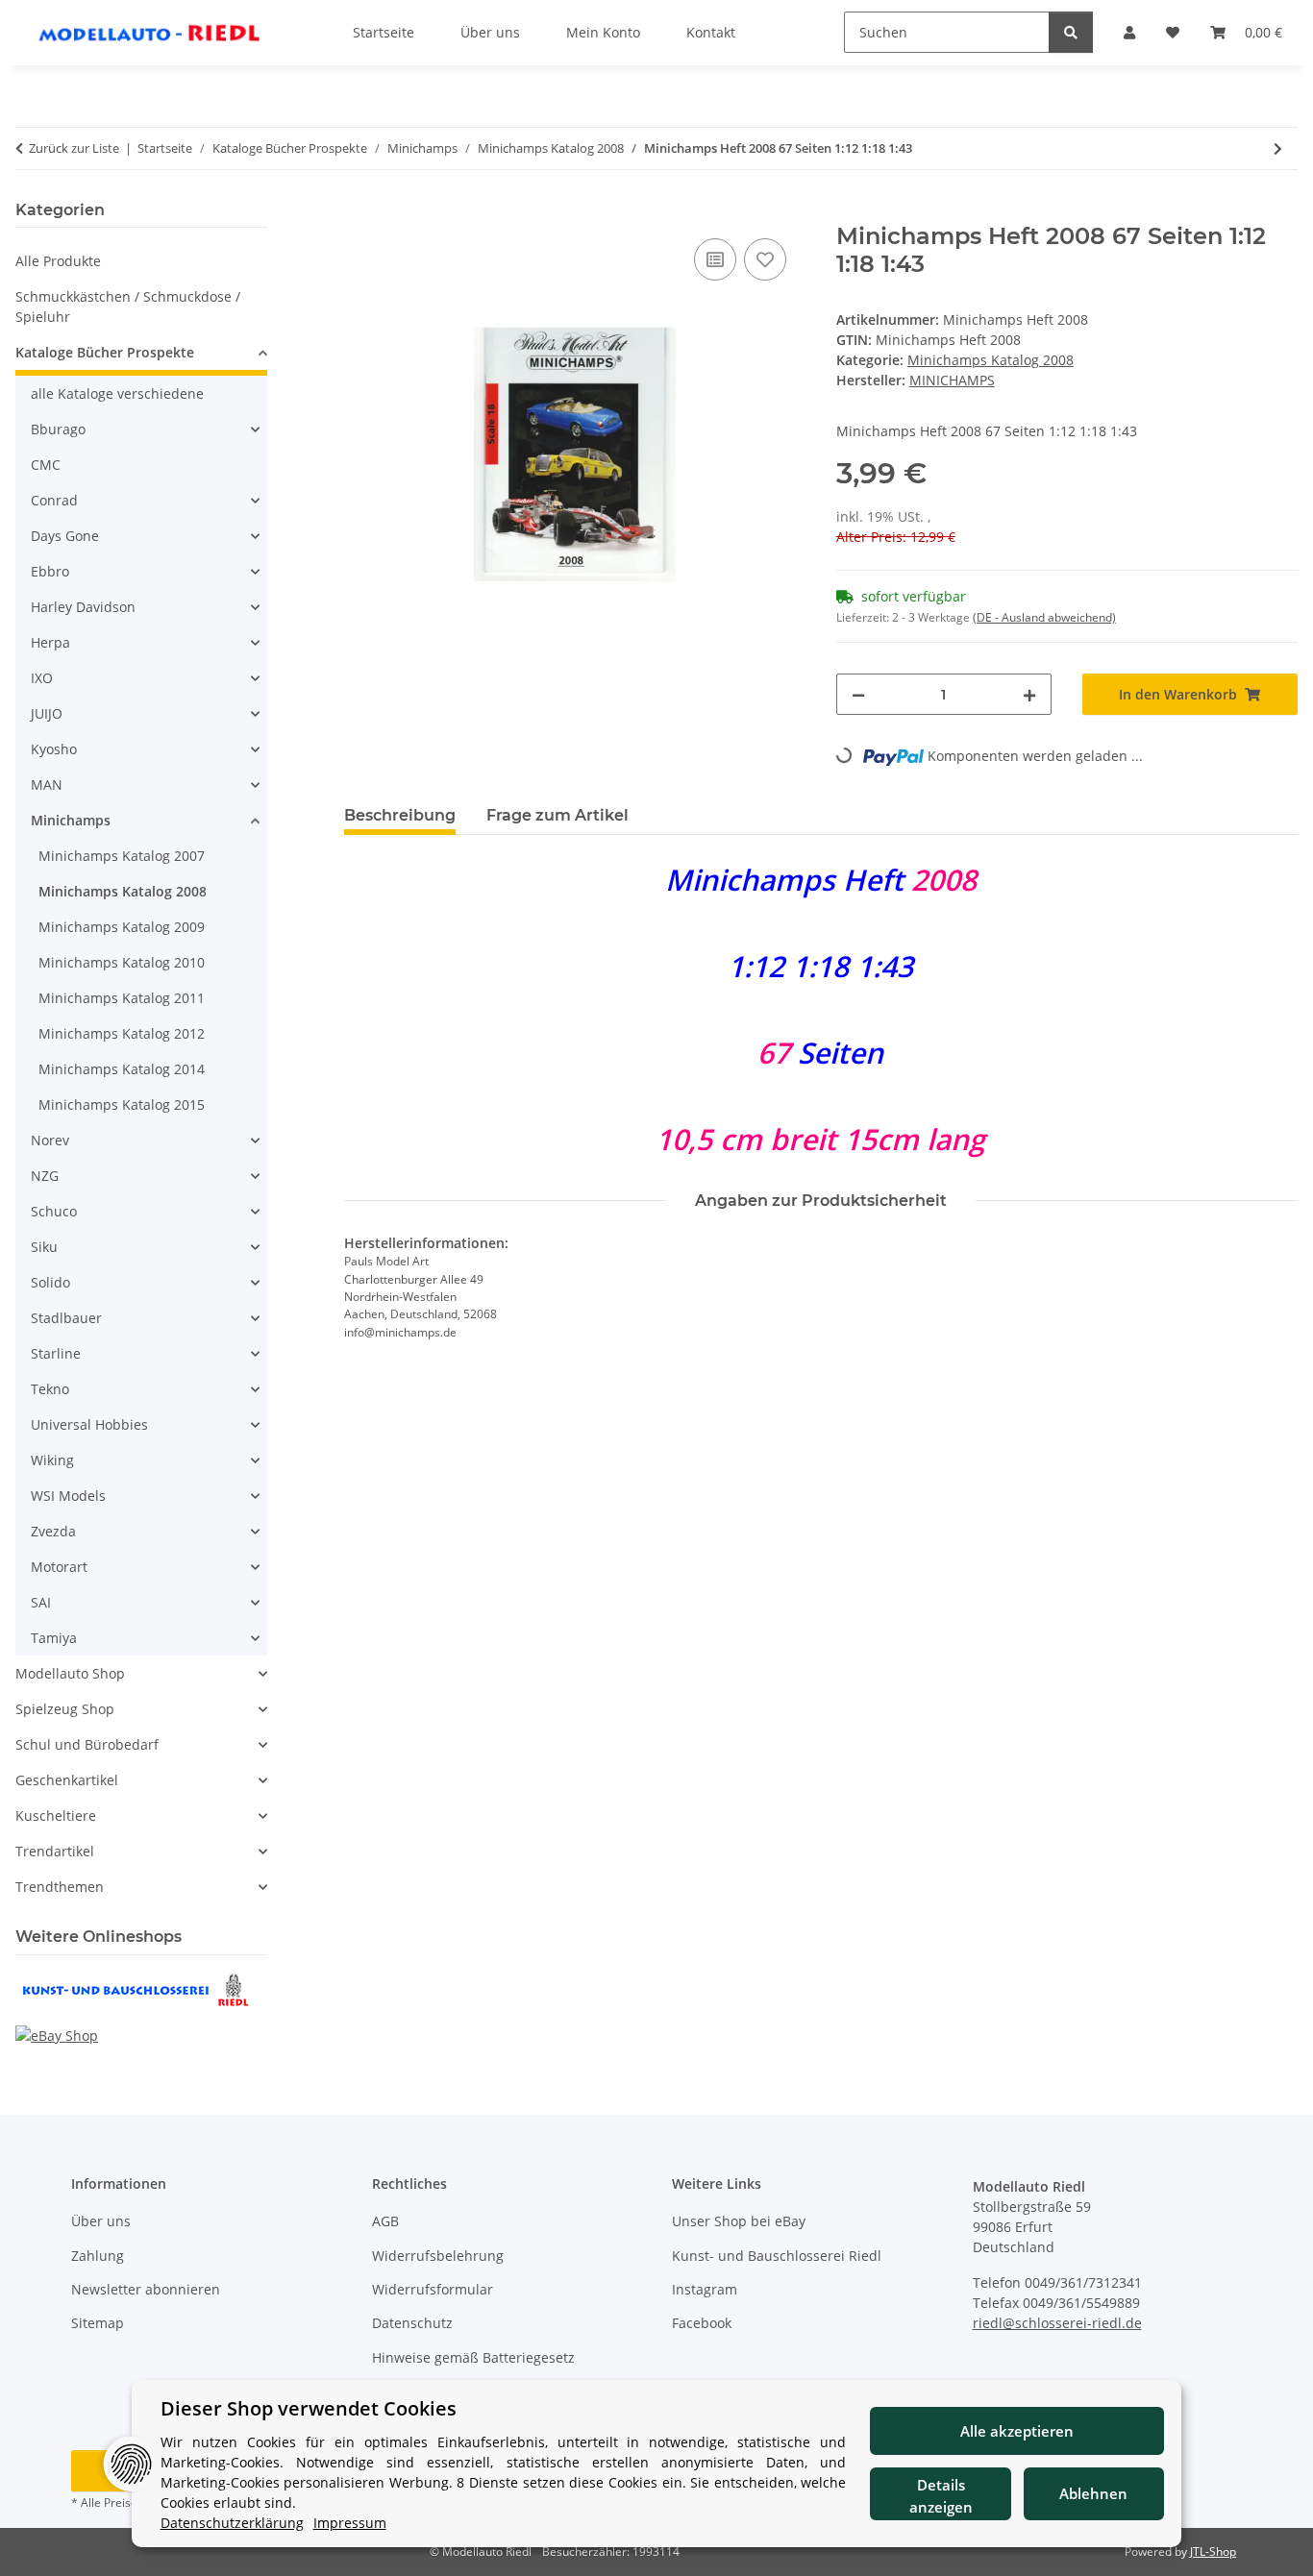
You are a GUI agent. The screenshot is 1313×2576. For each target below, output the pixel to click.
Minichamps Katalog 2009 (122, 927)
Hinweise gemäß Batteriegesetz (473, 2357)
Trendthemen (60, 1887)
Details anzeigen (941, 2496)
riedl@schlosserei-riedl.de (1057, 2323)
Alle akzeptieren (1017, 2431)
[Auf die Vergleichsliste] (715, 259)
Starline (56, 1353)
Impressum (350, 2523)
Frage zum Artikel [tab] (557, 815)
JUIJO (47, 713)
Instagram (705, 2289)
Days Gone (65, 536)
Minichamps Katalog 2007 (122, 856)
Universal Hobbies (89, 1424)
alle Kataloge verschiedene (117, 393)
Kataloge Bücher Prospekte (105, 352)
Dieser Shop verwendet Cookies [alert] (309, 2408)
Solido (50, 1282)
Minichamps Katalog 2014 (122, 1069)
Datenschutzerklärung (232, 2523)
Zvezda (53, 1531)
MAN (47, 785)
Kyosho (54, 749)
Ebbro (50, 571)
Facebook (702, 2323)
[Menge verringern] (858, 694)
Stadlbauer (66, 1318)
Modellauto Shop (70, 1673)
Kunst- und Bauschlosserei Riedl (777, 2256)
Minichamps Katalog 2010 (122, 962)
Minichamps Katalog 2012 (122, 1033)
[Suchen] (1071, 32)
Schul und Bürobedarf (87, 1744)
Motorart (59, 1567)
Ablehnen (1093, 2493)
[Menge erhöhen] (1029, 694)
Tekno (50, 1389)
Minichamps (71, 820)
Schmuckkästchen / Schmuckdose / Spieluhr (128, 307)
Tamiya (54, 1638)
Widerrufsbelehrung (438, 2256)
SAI (41, 1602)
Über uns (101, 2221)
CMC (46, 465)
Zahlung (98, 2256)
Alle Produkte (58, 261)
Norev (50, 1140)
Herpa (50, 642)
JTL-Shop (1213, 2551)
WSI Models (68, 1496)
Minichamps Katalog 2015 (122, 1104)
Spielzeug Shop (65, 1709)
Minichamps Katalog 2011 (122, 998)
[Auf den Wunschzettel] (765, 259)
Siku (44, 1247)
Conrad (54, 500)
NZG (45, 1176)
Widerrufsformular (433, 2289)
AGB (385, 2221)
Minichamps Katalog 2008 (991, 360)
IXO (42, 678)
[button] (141, 355)
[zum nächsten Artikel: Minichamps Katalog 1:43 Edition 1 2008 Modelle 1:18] (1278, 148)
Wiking (52, 1460)
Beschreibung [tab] (400, 815)
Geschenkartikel (67, 1780)
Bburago (58, 429)
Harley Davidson (83, 607)
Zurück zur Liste (74, 148)
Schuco (54, 1211)
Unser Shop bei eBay (739, 2221)
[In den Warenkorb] (359, 212)
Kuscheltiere (56, 1815)
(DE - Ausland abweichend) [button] (1044, 617)
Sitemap (98, 2323)
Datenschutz (412, 2323)
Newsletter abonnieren (146, 2289)
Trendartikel (55, 1851)
